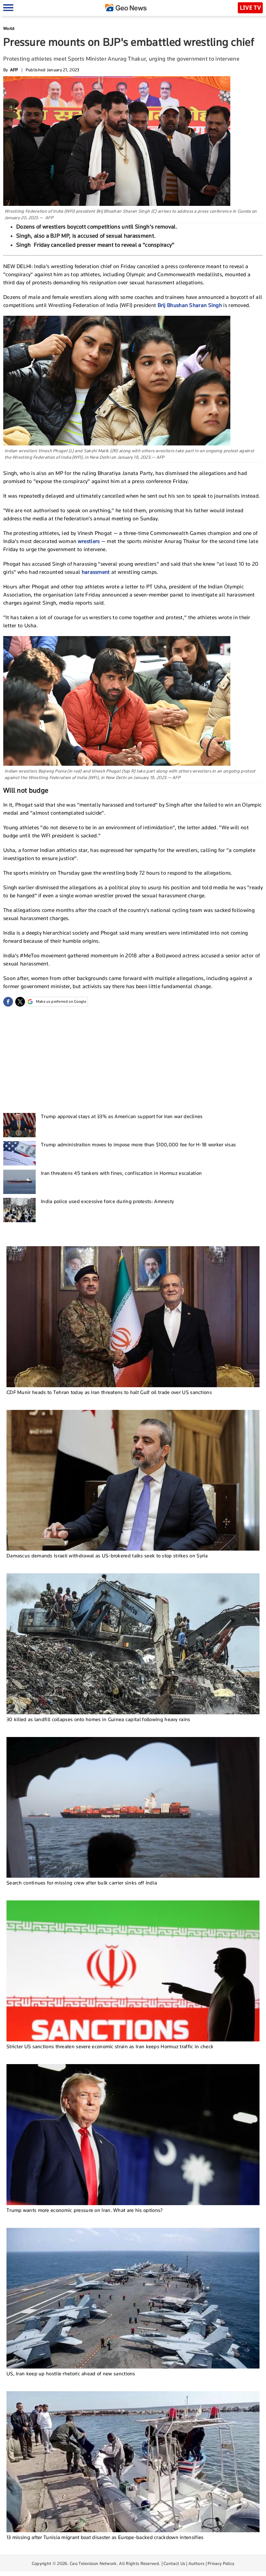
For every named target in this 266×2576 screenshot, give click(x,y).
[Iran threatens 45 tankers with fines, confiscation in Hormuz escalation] (19, 1182)
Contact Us (174, 2563)
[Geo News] (126, 8)
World (9, 28)
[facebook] (8, 1002)
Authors (196, 2563)
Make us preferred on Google (61, 1001)
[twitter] (20, 1002)
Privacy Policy (221, 2563)
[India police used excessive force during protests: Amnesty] (19, 1210)
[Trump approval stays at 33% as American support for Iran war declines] (19, 1125)
